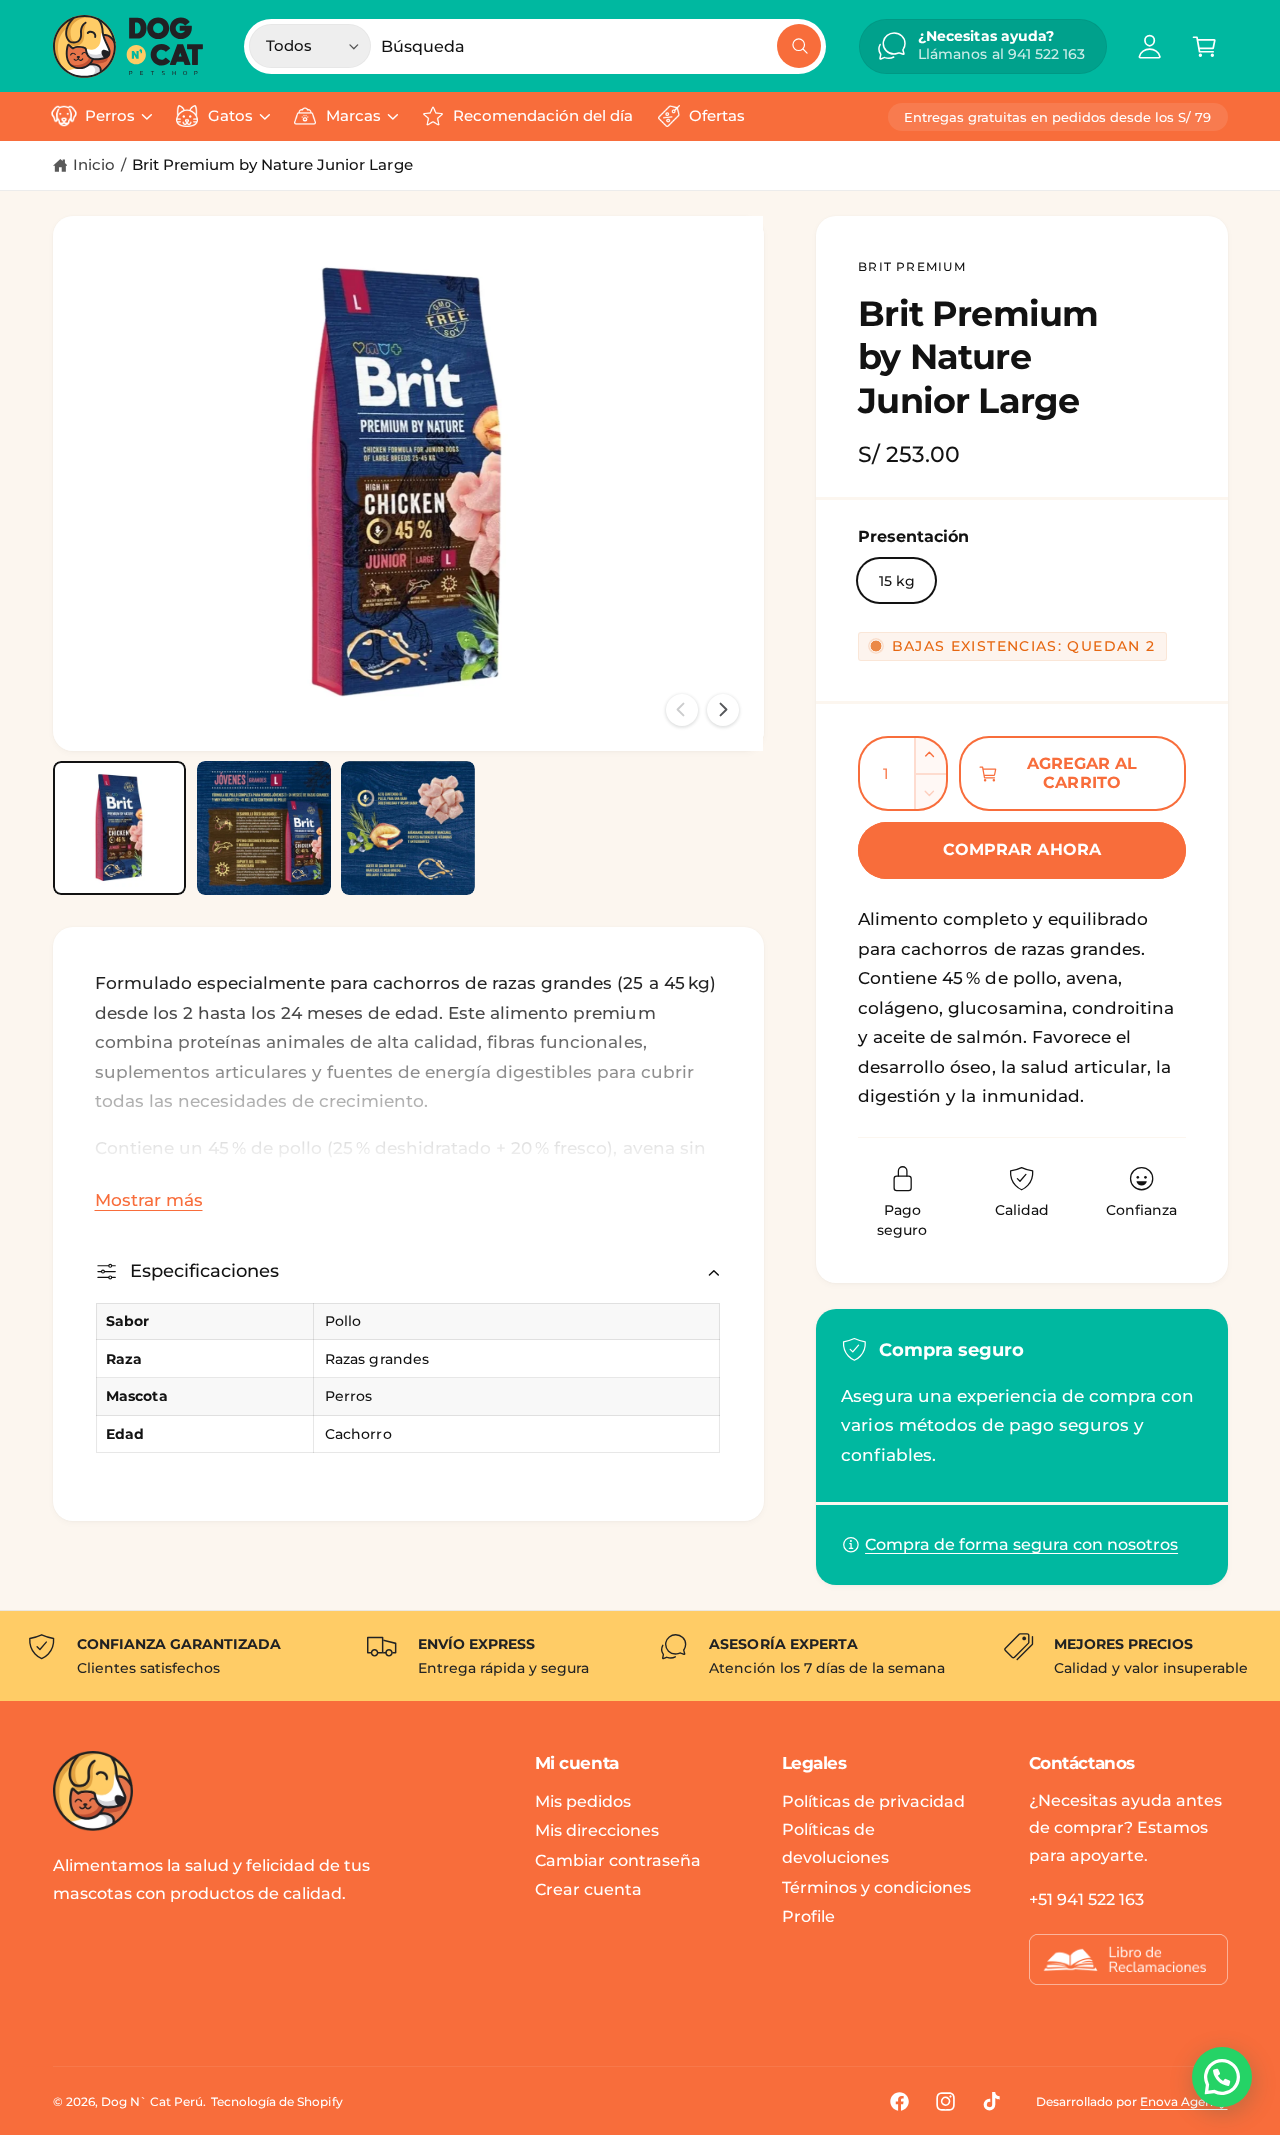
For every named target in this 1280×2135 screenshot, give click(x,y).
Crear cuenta (588, 1889)
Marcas (353, 116)
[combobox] (601, 46)
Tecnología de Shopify (276, 2101)
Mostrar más (149, 1200)
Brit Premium (912, 266)
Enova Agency (1183, 2101)
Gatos (230, 116)
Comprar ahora (1022, 849)
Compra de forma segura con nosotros (1021, 1544)
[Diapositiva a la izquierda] (682, 710)
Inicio (94, 165)
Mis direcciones (597, 1830)
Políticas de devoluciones (835, 1843)
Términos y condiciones (876, 1887)
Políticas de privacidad (873, 1801)
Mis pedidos (583, 1801)
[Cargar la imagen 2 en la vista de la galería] (264, 828)
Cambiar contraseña (618, 1860)
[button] (1204, 46)
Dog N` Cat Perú (152, 2101)
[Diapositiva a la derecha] (723, 710)
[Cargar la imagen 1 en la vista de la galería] (120, 828)
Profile (808, 1916)
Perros (110, 116)
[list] (640, 1656)
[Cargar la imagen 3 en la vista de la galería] (408, 828)
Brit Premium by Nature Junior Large (272, 165)
